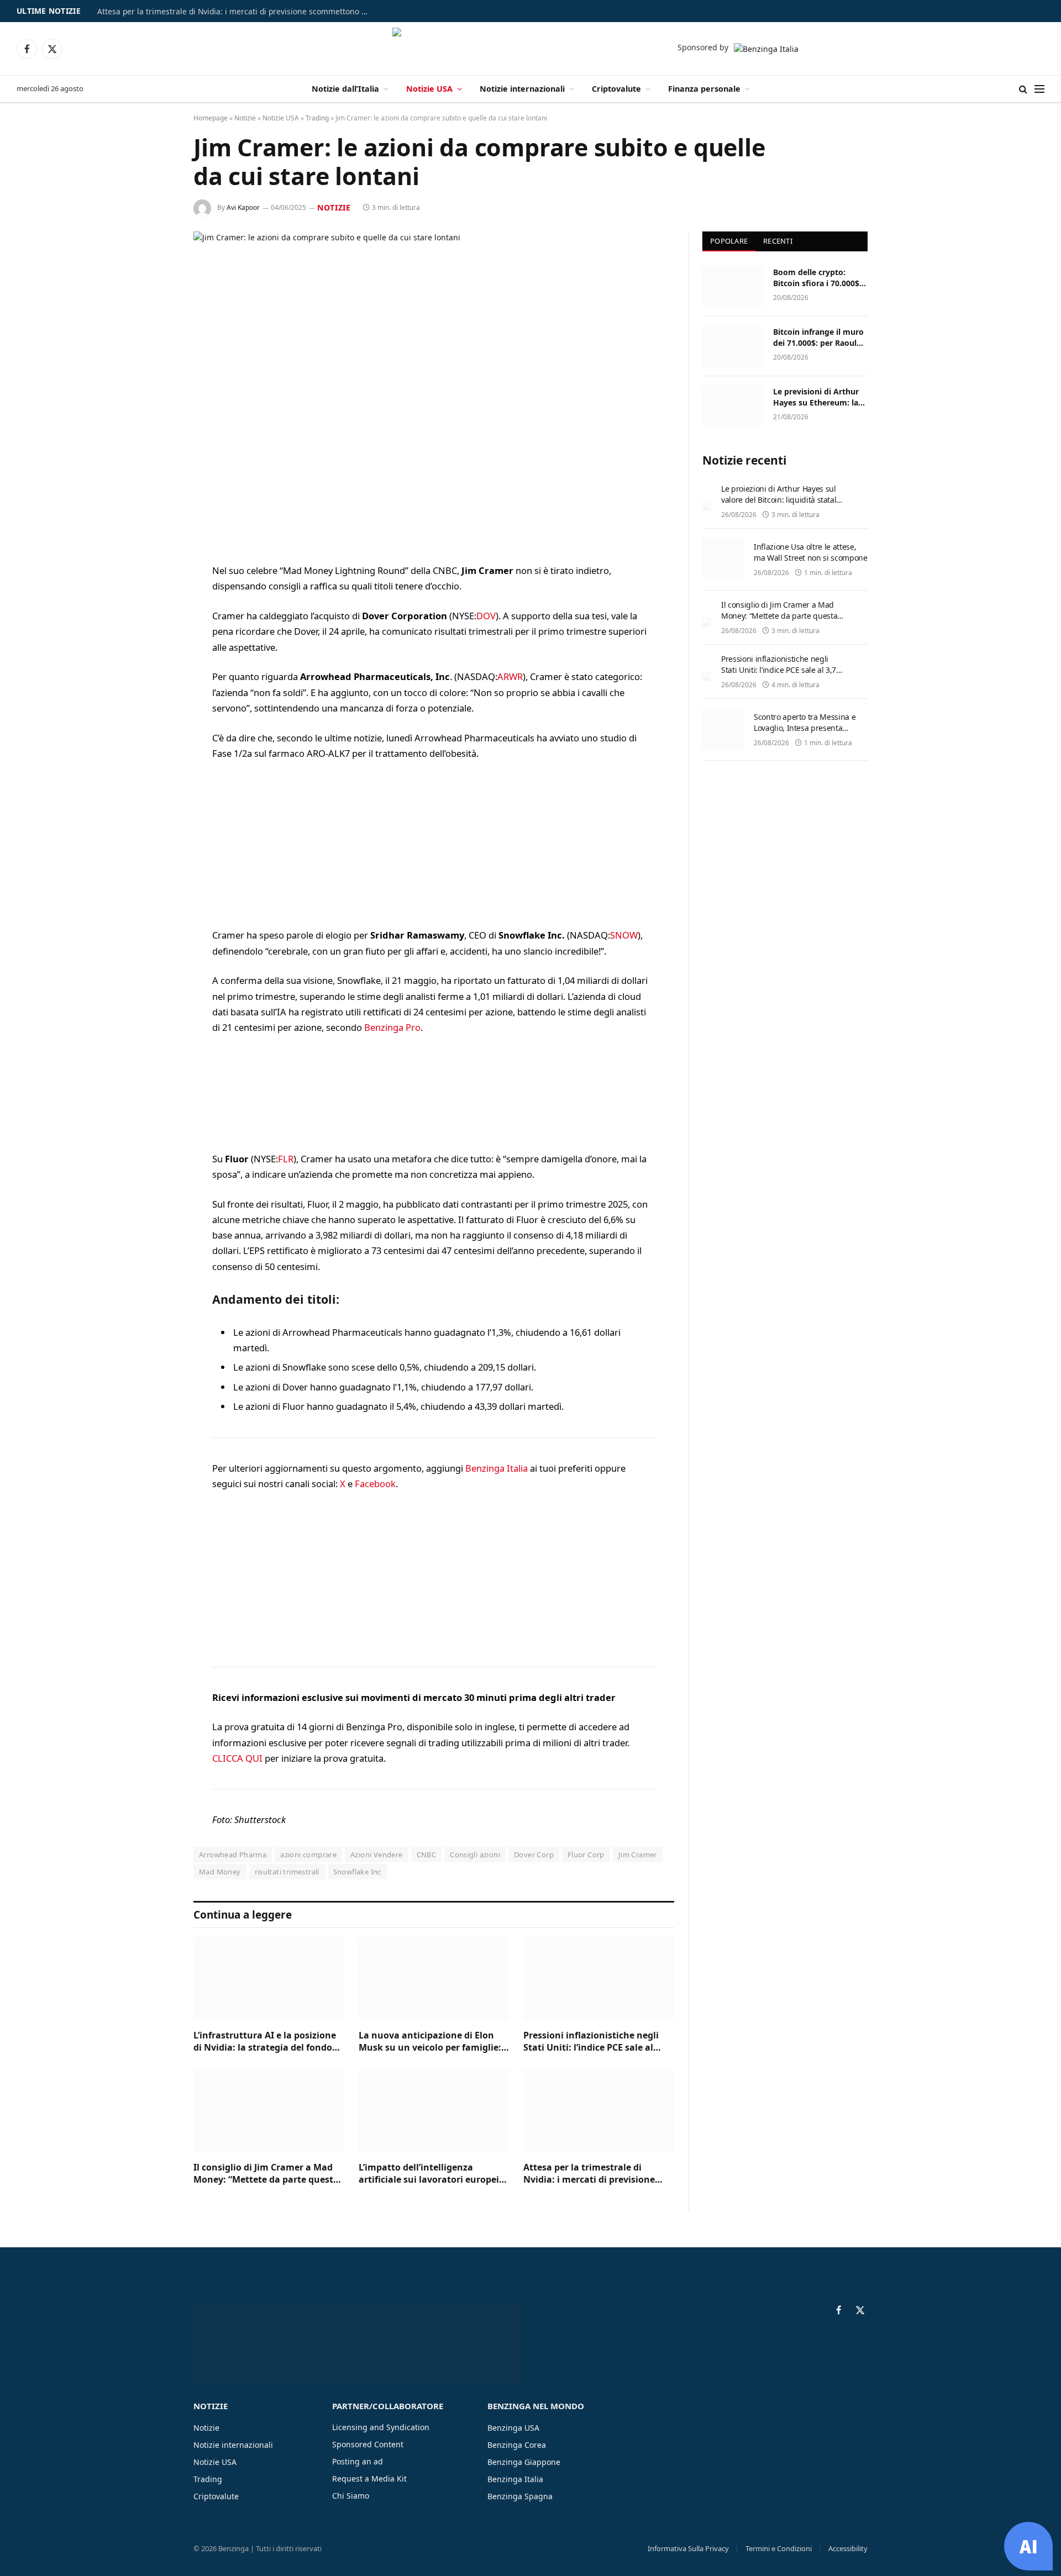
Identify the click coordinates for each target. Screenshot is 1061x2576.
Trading (317, 118)
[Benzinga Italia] (531, 49)
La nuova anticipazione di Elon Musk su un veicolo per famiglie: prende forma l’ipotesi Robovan (430, 2042)
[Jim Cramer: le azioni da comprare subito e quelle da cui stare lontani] (434, 389)
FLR (286, 1159)
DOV (486, 616)
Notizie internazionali (522, 89)
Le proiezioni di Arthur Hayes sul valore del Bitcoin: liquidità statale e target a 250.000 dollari (781, 500)
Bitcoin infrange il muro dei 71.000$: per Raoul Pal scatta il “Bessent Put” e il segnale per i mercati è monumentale (819, 338)
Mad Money (220, 1872)
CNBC (427, 1855)
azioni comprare (308, 1855)
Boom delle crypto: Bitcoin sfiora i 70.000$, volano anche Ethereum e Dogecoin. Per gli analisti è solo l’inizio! (818, 278)
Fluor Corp (586, 1855)
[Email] (155, 713)
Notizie (245, 118)
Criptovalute (616, 89)
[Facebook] (155, 600)
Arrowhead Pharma (233, 1855)
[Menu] (1039, 89)
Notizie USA (429, 89)
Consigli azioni (475, 1855)
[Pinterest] (155, 684)
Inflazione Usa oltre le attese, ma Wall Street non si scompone (811, 552)
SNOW (624, 935)
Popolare (729, 241)
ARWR (510, 676)
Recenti (778, 241)
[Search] (1023, 89)
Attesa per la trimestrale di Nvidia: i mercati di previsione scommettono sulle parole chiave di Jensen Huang (235, 12)
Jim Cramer (638, 1855)
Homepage (211, 118)
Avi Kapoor (243, 207)
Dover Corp (534, 1855)
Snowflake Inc (357, 1872)
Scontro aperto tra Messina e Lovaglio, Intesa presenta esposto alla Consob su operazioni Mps (805, 733)
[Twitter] (155, 628)
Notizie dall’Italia (345, 89)
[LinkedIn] (155, 656)
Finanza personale (704, 89)
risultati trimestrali (287, 1872)
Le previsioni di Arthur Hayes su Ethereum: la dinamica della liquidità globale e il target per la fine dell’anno (819, 397)
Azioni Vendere (376, 1855)
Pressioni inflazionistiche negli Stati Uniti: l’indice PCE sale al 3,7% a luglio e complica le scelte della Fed (595, 2042)
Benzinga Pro (392, 1027)
